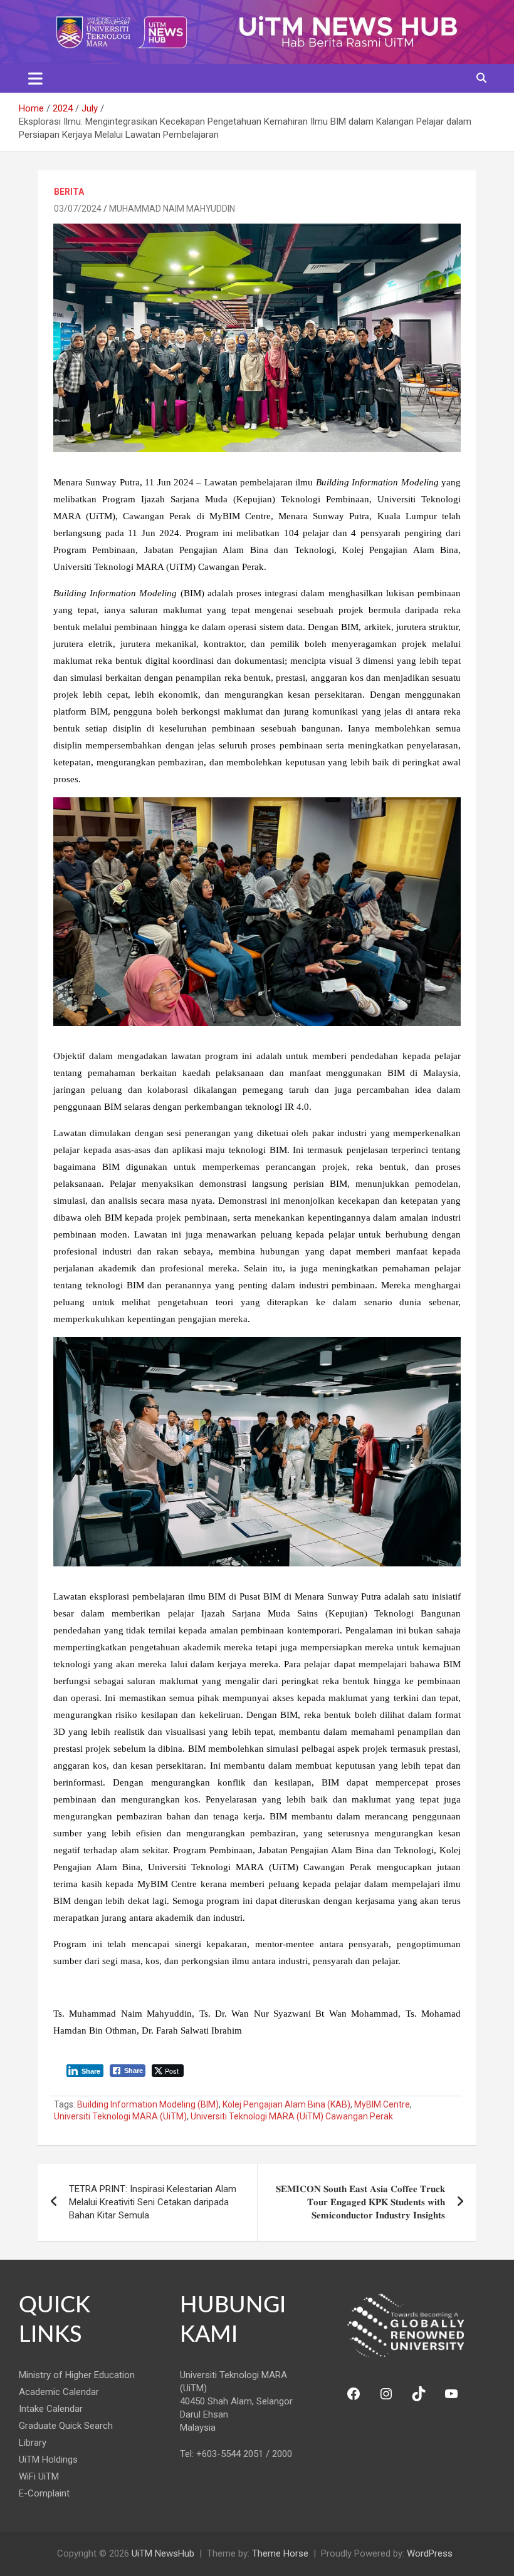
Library (33, 2443)
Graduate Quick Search (66, 2426)
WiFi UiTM (39, 2476)
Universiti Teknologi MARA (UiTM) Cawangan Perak (292, 2116)
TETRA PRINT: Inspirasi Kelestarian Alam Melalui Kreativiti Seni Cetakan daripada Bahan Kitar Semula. (153, 2202)
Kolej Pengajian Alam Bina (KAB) (286, 2104)
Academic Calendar (59, 2392)
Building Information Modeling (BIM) (148, 2104)
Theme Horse (280, 2553)
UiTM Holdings (48, 2460)
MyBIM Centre (382, 2104)
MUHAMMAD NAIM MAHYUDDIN (172, 209)
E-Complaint (44, 2493)
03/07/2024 (78, 209)
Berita (69, 192)
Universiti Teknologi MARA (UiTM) (120, 2116)
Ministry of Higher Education (77, 2375)
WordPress (430, 2553)
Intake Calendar (51, 2409)
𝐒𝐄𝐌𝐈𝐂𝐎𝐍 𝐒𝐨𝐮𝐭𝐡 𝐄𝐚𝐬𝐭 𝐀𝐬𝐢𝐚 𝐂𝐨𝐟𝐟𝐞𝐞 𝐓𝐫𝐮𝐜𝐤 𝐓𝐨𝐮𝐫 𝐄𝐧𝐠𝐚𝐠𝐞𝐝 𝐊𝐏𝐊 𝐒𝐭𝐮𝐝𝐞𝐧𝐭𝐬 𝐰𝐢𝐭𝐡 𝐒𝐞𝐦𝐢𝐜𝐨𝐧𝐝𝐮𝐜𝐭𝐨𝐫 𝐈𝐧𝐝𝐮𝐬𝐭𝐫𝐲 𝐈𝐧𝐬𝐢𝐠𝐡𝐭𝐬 (360, 2202)
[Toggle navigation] (35, 78)
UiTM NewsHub (163, 2553)
